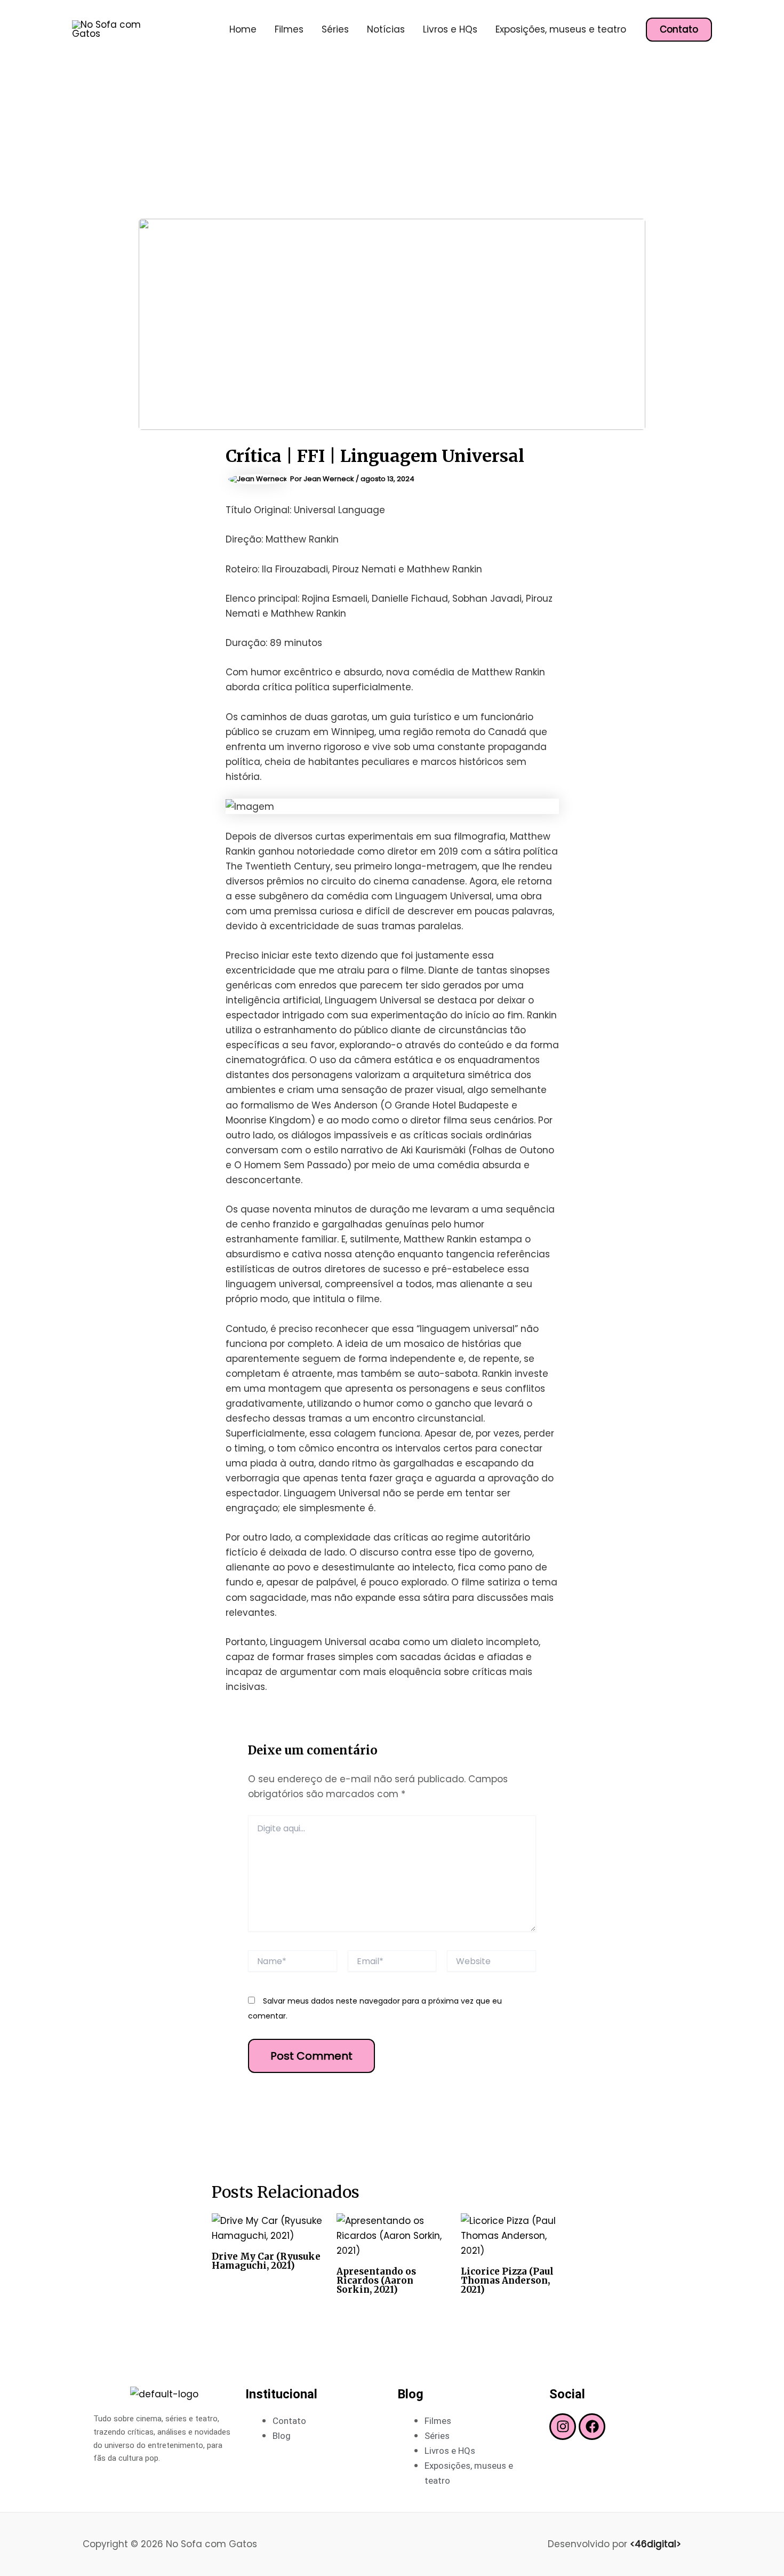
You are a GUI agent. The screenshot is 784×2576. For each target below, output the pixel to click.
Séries (335, 29)
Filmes (289, 29)
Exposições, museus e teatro (561, 29)
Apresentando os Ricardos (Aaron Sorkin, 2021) (376, 2280)
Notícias (386, 29)
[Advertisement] (392, 139)
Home (243, 29)
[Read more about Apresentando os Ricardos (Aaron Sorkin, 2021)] (392, 2235)
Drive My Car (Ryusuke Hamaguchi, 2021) (266, 2261)
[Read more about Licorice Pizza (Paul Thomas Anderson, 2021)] (517, 2235)
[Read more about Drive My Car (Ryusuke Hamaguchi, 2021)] (267, 2227)
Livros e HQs (450, 29)
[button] (679, 30)
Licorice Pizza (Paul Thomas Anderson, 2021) (507, 2280)
